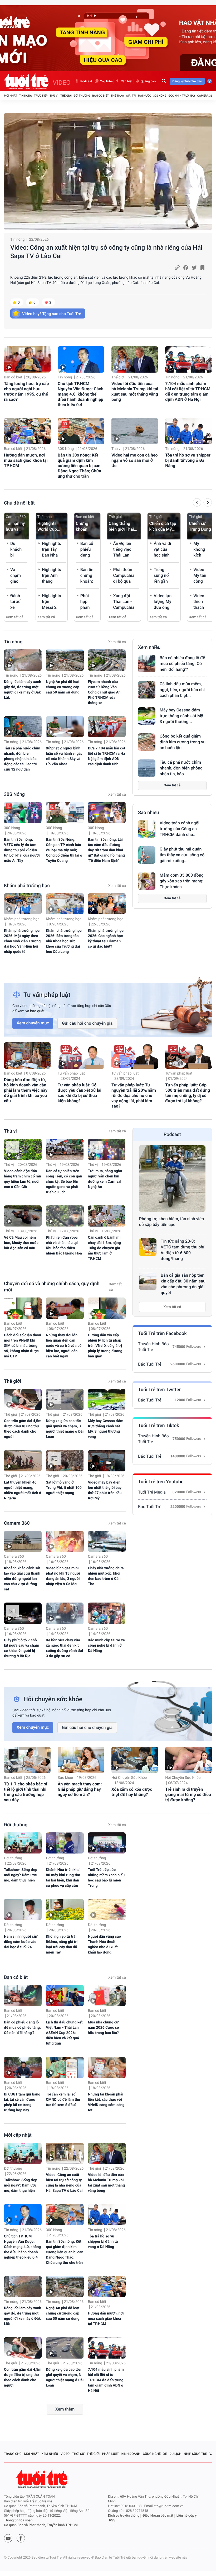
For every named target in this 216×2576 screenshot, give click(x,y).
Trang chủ (13, 2454)
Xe (165, 2454)
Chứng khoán (82, 526)
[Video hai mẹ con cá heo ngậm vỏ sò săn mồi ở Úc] (135, 431)
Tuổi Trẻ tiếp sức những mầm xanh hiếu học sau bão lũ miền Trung (106, 1878)
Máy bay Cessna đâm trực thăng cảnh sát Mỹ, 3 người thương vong (106, 1429)
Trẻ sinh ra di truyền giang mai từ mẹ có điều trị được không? (188, 1795)
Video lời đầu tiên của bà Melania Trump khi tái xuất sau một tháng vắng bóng (135, 391)
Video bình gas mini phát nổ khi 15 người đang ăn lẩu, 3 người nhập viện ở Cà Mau (63, 1576)
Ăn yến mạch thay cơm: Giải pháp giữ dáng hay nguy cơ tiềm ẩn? (80, 1789)
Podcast (86, 81)
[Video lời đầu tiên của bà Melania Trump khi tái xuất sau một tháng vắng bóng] (135, 359)
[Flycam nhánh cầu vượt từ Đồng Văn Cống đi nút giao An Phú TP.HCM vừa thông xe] (107, 660)
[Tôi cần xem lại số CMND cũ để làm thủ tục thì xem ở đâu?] (65, 2067)
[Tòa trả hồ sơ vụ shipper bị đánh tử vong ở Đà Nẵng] (188, 431)
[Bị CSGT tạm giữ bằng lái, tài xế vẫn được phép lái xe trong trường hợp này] (23, 2067)
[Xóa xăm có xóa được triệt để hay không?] (135, 1760)
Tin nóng (26, 96)
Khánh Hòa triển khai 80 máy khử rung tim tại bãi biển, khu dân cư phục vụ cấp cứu (63, 1878)
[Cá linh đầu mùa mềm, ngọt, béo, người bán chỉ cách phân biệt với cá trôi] (147, 690)
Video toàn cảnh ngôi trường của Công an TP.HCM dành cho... (180, 829)
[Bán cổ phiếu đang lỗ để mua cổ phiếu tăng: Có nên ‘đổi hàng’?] (147, 664)
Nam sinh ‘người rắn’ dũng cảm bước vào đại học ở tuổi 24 (21, 1942)
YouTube (106, 81)
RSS (112, 2520)
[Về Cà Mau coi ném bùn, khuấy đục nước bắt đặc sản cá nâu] (23, 1216)
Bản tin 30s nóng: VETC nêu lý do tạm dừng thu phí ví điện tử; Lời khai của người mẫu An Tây (22, 850)
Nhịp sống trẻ (195, 2454)
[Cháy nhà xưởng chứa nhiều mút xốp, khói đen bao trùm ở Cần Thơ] (107, 1541)
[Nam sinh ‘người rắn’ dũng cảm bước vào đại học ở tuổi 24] (23, 1910)
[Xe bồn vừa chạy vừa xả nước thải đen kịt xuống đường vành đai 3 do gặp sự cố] (65, 1613)
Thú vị (54, 96)
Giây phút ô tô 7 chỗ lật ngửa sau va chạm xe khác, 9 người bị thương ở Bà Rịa (22, 1648)
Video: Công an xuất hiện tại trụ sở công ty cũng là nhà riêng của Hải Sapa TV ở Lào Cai (106, 252)
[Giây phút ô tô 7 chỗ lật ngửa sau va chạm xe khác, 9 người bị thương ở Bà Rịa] (23, 1613)
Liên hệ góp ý (187, 2516)
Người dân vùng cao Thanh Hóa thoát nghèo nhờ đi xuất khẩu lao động (104, 1945)
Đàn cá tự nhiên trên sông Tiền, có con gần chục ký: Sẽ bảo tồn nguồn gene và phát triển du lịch (64, 1182)
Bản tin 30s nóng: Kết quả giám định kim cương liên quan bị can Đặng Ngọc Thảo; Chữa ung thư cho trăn (79, 466)
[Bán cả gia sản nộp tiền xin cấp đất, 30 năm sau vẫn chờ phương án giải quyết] (148, 1281)
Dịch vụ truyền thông (124, 2516)
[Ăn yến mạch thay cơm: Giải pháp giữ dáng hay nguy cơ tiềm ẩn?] (81, 1760)
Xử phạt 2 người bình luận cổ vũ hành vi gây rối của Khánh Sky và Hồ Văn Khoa (64, 756)
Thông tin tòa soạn (18, 2520)
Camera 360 (206, 96)
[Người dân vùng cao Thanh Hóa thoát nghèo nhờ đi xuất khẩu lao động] (107, 1910)
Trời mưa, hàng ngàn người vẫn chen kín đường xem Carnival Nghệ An (105, 1179)
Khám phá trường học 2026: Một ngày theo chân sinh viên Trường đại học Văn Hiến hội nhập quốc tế (22, 941)
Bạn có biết (100, 96)
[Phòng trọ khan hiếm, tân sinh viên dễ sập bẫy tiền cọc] (172, 1178)
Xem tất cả (15, 617)
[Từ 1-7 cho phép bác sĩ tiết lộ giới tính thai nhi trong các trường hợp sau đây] (27, 1760)
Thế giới (66, 96)
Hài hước (145, 96)
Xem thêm (65, 2409)
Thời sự (78, 2454)
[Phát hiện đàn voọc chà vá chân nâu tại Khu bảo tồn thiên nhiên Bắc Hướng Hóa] (65, 1216)
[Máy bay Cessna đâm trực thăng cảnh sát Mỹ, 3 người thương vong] (147, 716)
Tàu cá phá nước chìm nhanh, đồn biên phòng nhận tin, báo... (181, 768)
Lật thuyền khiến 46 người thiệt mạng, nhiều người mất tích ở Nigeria (23, 1490)
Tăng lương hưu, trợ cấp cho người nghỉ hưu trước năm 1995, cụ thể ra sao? (26, 391)
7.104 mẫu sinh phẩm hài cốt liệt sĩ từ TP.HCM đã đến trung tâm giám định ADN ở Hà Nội (188, 391)
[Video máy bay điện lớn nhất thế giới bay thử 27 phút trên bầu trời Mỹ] (107, 1461)
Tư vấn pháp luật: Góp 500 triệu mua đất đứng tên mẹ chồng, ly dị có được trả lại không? (188, 1093)
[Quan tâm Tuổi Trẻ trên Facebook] (21, 2538)
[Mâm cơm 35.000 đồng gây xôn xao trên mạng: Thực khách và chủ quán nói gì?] (147, 881)
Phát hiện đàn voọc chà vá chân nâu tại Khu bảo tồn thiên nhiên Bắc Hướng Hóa (64, 1246)
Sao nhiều (149, 813)
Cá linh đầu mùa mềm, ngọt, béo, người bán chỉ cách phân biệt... (182, 690)
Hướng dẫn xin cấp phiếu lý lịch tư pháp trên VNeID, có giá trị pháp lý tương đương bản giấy (105, 1346)
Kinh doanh (131, 2454)
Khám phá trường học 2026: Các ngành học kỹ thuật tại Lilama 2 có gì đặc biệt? (106, 939)
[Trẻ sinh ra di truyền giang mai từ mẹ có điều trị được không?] (188, 1760)
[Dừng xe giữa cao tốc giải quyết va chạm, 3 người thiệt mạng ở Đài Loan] (65, 1399)
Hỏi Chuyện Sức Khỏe (129, 1778)
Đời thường (82, 96)
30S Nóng (160, 96)
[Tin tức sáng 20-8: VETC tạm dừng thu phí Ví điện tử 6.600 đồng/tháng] (148, 1247)
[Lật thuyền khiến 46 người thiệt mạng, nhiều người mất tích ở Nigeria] (23, 1461)
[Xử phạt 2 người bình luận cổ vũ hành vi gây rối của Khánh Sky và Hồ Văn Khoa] (65, 727)
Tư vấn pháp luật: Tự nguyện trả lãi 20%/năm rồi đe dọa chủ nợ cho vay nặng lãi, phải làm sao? (134, 1095)
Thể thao (117, 96)
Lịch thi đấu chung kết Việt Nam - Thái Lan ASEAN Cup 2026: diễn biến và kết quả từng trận (64, 2033)
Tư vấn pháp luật (71, 1073)
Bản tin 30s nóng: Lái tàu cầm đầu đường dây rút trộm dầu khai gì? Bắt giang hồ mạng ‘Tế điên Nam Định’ (106, 850)
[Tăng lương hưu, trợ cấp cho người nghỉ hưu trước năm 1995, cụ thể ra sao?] (27, 359)
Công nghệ (152, 2454)
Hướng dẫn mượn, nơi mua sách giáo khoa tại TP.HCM (26, 460)
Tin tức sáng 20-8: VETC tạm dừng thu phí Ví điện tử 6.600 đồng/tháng (182, 1250)
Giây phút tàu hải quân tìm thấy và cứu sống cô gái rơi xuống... (182, 855)
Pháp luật (111, 2454)
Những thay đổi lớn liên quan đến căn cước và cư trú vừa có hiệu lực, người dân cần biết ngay (64, 1346)
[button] (197, 503)
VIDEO (62, 83)
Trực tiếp (41, 96)
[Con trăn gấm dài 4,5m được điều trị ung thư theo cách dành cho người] (23, 1399)
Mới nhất (11, 96)
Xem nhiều (149, 647)
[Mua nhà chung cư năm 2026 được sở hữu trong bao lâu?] (107, 1996)
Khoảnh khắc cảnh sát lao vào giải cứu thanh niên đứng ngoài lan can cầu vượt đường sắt (22, 1579)
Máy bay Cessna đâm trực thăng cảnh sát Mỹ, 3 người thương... (182, 716)
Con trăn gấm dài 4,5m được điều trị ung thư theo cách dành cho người (23, 1429)
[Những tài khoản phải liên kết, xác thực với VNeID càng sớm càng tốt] (107, 2067)
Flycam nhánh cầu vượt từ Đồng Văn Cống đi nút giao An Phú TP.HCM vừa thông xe (104, 692)
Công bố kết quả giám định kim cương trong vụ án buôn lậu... (183, 742)
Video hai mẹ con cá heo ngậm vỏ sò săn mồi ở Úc (135, 460)
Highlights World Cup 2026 (47, 527)
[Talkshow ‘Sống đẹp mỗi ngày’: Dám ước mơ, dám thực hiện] (23, 1843)
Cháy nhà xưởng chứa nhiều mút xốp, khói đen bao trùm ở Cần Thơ (106, 1576)
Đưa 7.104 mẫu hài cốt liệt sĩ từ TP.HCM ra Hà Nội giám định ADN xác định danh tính (107, 756)
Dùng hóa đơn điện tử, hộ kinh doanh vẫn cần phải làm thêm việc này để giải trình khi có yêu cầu (26, 1090)
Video (65, 2454)
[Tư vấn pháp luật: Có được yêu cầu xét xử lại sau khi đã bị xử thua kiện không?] (81, 1056)
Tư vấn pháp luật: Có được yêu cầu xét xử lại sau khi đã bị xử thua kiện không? (80, 1093)
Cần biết (126, 81)
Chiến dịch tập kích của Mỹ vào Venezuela (163, 527)
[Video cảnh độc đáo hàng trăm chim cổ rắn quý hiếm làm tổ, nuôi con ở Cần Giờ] (23, 1149)
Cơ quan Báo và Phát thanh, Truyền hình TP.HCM (41, 2525)
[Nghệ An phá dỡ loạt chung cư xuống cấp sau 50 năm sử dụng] (65, 660)
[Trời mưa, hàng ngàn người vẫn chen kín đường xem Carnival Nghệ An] (107, 1149)
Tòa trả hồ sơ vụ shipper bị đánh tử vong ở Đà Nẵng (188, 460)
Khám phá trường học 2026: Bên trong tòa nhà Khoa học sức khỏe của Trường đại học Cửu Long (64, 941)
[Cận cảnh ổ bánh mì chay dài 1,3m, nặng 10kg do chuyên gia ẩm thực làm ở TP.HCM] (107, 1216)
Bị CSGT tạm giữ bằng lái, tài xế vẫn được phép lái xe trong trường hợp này (22, 2102)
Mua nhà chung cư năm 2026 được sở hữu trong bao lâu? (104, 2028)
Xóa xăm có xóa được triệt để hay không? (132, 1792)
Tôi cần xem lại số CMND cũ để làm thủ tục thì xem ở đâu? (63, 2100)
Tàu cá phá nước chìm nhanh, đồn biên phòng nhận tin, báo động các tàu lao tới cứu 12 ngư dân (22, 759)
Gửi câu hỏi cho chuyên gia (87, 1023)
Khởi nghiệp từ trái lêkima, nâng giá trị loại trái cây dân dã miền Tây (62, 1945)
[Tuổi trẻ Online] (42, 2479)
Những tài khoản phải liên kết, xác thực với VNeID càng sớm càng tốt (106, 2102)
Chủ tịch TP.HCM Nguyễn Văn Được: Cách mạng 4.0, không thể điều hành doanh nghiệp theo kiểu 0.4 (80, 394)
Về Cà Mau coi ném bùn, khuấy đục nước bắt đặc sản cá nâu (21, 1243)
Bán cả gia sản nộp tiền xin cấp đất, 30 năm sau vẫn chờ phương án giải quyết (183, 1284)
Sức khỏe (65, 1778)
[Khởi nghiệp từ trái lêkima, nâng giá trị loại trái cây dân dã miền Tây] (65, 1910)
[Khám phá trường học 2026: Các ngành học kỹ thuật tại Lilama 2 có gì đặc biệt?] (107, 904)
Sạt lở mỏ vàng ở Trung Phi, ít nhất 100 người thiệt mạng (64, 1488)
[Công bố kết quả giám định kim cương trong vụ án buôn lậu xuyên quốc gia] (147, 742)
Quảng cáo (148, 81)
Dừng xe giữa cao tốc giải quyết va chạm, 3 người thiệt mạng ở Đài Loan (65, 1429)
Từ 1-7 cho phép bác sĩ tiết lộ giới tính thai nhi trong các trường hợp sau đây (26, 1792)
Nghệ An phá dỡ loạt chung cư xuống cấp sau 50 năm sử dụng (63, 687)
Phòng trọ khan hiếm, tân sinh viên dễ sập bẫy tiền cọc (171, 1222)
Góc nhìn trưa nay (182, 96)
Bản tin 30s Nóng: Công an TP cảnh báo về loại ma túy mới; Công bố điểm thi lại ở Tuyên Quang (64, 850)
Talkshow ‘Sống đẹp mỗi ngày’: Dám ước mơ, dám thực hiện (21, 1875)
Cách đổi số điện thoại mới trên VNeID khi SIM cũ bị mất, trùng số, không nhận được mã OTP (23, 1346)
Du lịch (175, 2454)
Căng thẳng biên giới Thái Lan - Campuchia (121, 527)
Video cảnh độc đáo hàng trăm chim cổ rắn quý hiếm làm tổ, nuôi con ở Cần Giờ (23, 1179)
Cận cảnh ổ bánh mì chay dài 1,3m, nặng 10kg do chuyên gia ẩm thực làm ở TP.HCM (104, 1248)
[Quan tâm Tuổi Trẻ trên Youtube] (8, 2538)
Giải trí (131, 96)
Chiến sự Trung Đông (200, 526)
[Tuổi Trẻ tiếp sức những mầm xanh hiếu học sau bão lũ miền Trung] (107, 1843)
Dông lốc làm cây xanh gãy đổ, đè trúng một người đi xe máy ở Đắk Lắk (23, 690)
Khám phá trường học (27, 886)
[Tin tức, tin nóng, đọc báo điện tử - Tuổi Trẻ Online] (28, 81)
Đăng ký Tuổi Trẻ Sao (187, 81)
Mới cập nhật (18, 2135)
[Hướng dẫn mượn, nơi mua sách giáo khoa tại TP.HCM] (27, 431)
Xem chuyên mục (33, 1023)
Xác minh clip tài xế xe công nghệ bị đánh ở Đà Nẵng (106, 1646)
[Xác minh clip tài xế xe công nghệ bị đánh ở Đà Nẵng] (107, 1613)
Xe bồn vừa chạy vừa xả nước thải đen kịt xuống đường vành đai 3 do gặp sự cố (64, 1648)
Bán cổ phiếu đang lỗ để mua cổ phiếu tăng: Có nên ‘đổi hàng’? (182, 664)
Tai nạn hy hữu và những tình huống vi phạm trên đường (16, 527)
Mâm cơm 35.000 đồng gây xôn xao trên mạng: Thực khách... (182, 881)
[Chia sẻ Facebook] (186, 268)
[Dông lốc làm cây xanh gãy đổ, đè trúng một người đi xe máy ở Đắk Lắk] (23, 660)
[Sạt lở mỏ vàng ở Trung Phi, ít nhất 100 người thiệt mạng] (65, 1461)
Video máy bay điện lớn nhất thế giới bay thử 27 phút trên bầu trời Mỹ (105, 1490)
